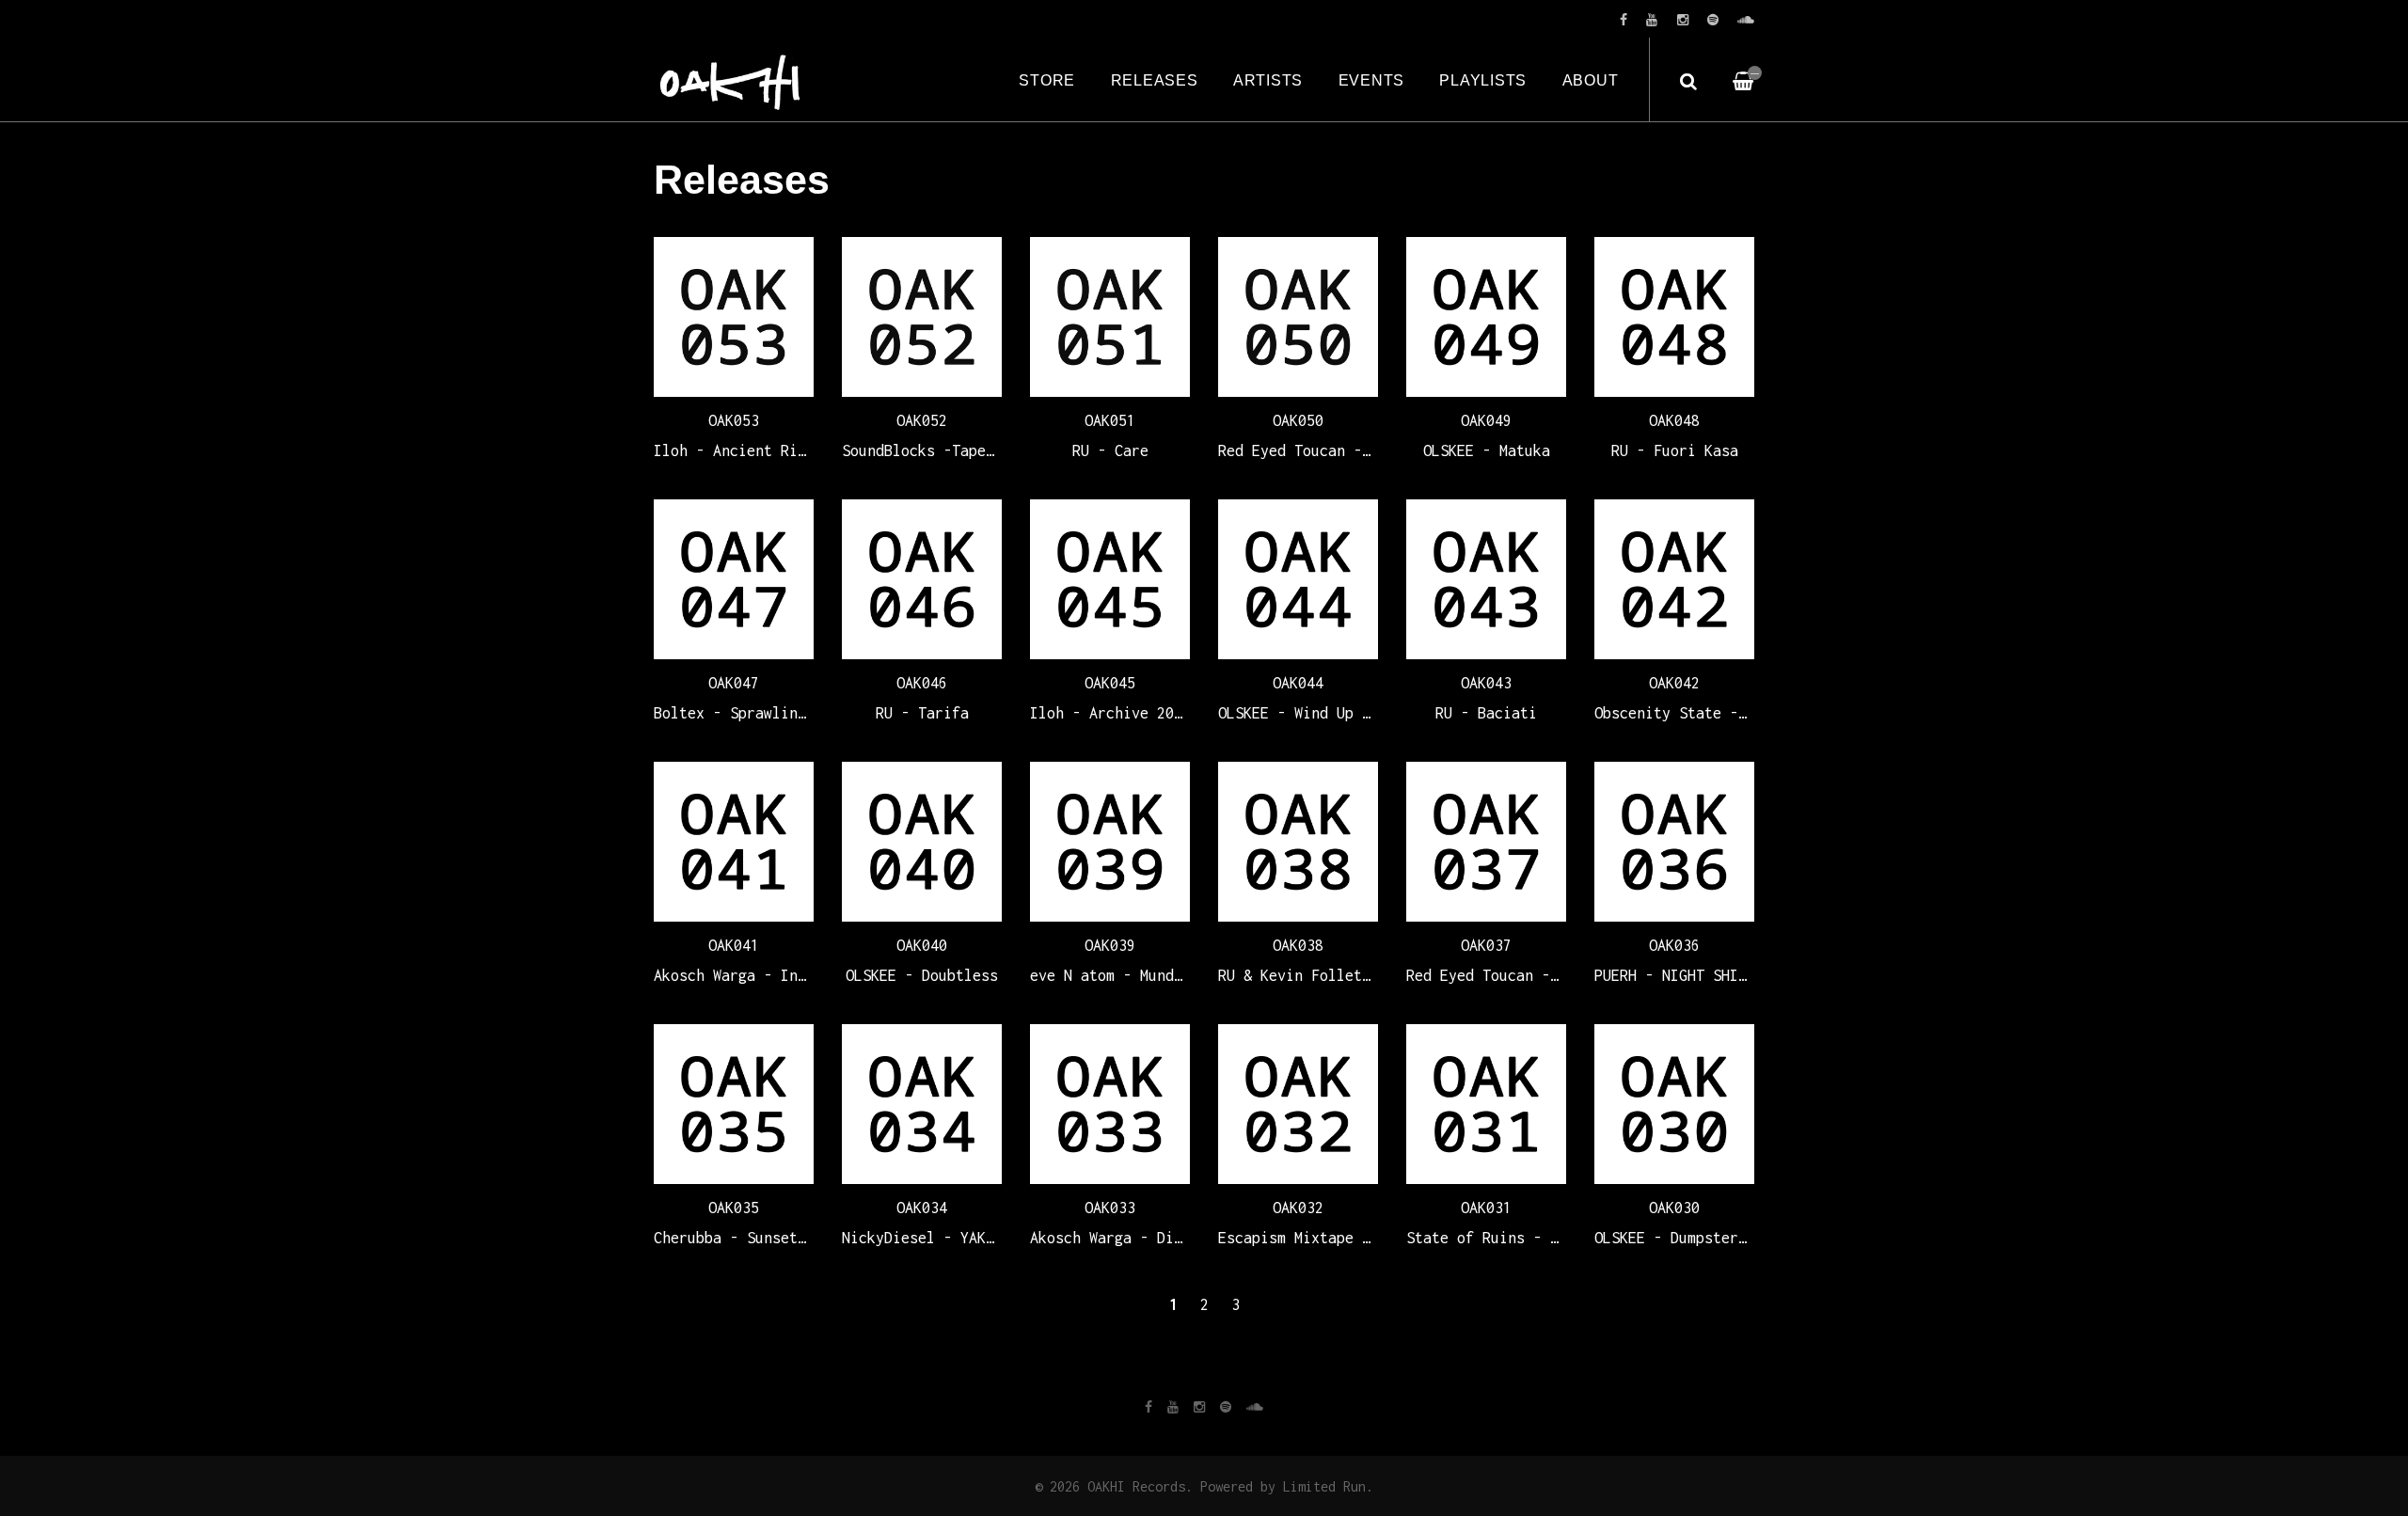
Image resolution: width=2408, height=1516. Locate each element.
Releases (1155, 80)
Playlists (1483, 80)
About (1591, 80)
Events (1372, 80)
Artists (1268, 80)
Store (1047, 80)
